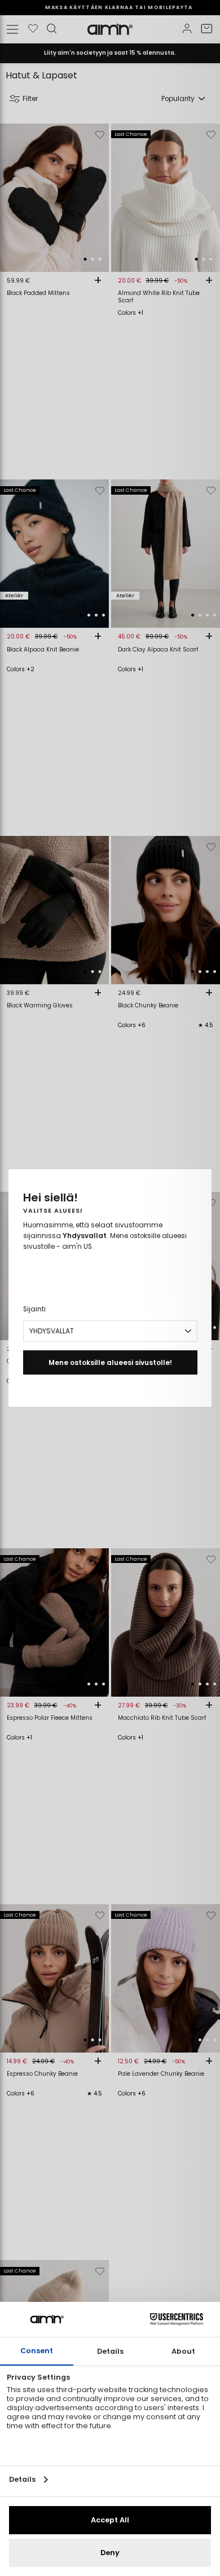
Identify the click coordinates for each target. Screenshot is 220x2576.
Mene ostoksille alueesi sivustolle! (110, 1362)
